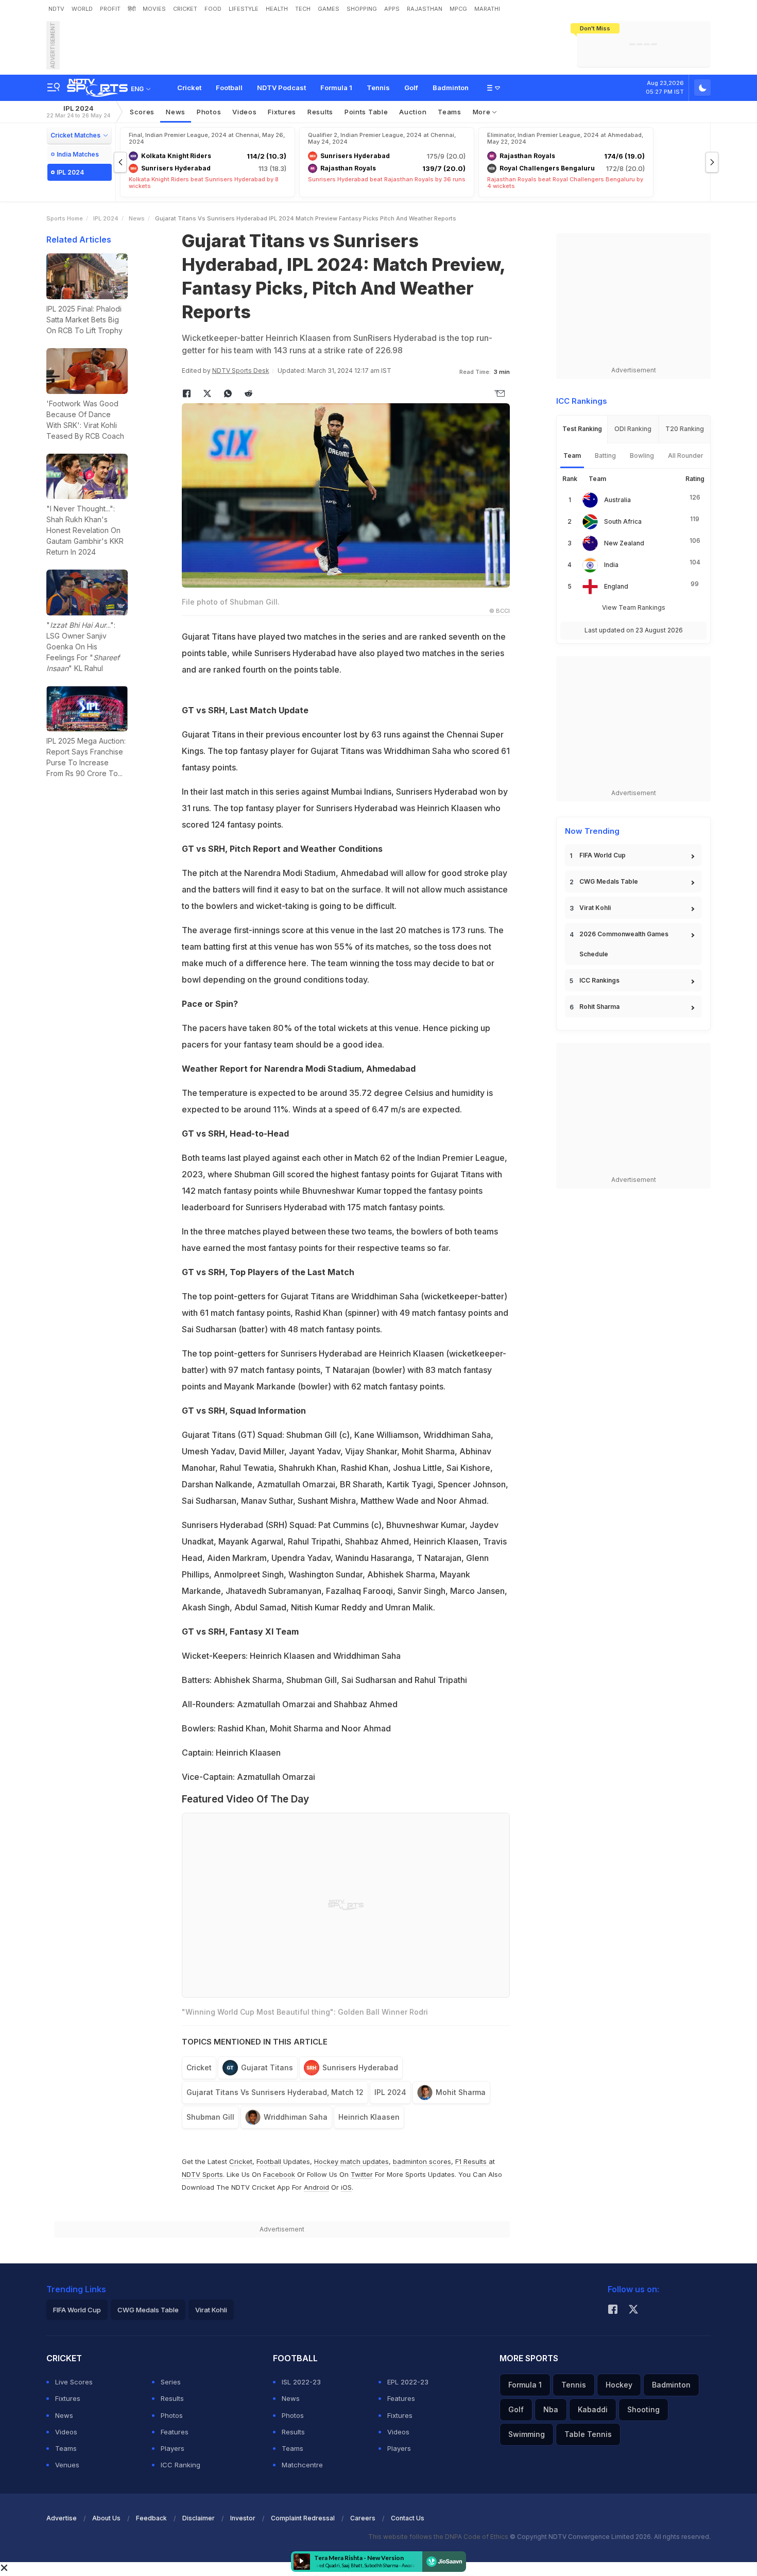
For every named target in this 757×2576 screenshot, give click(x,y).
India (611, 565)
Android (316, 2187)
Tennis (378, 88)
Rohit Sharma (599, 1007)
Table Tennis (588, 2434)
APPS (392, 9)
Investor (243, 2518)
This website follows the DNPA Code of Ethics (439, 2537)
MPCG (458, 9)
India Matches (78, 154)
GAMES (329, 9)
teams (450, 112)
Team (572, 456)
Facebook (279, 2174)
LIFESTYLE (244, 9)
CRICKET (185, 9)
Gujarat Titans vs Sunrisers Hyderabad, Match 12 (275, 2092)
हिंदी (132, 9)
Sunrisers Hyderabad (360, 2067)
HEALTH (277, 9)
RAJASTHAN (425, 9)
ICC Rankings (599, 980)
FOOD (213, 9)
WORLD (82, 9)
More (483, 112)
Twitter (362, 2174)
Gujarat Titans (267, 2067)
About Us (106, 2518)
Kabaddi (593, 2409)
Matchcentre (302, 2465)
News (176, 112)
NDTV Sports (202, 2174)
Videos (244, 112)
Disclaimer (199, 2518)
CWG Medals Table (609, 881)
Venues (67, 2465)
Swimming (527, 2434)
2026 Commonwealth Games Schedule (624, 944)
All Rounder (686, 456)
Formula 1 (336, 88)
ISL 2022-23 (301, 2382)
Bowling (642, 456)
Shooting (643, 2409)
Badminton (451, 88)
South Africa (623, 521)
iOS (346, 2187)
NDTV (56, 9)
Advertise (62, 2518)
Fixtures (282, 112)
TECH (303, 9)
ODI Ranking (633, 429)
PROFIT (110, 9)
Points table (366, 112)
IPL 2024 (78, 111)
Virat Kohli (595, 908)
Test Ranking (582, 429)
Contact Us (408, 2518)
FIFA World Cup (603, 855)
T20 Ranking (685, 429)
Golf (411, 88)
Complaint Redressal (303, 2518)
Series (171, 2382)
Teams (66, 2448)
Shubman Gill (210, 2117)
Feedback (151, 2518)
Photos (209, 112)
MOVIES (154, 9)
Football (229, 88)
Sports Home (65, 218)
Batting (605, 456)
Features (175, 2432)
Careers (363, 2518)
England (616, 586)
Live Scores (74, 2382)
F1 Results (472, 2161)
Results (320, 112)
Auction (413, 112)
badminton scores (422, 2161)
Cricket (189, 88)
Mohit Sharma (461, 2092)
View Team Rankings (634, 607)
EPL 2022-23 (408, 2382)
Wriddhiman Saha (296, 2117)
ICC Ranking (180, 2465)
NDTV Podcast (281, 88)
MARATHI (487, 9)
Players (173, 2448)
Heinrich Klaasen (369, 2117)
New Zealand (624, 543)
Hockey (619, 2385)
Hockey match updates (351, 2161)
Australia (617, 500)
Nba (551, 2409)
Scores (142, 112)
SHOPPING (362, 9)
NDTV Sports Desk (241, 371)
